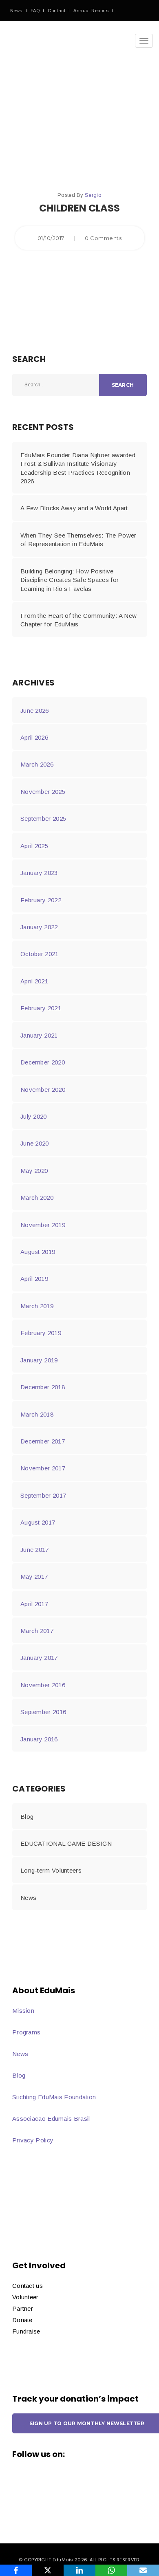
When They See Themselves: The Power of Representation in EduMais (78, 540)
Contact (56, 11)
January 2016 (39, 1739)
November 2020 (43, 1090)
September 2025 (43, 819)
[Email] (143, 2570)
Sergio (93, 195)
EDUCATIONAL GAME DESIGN (66, 1843)
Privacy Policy (33, 2140)
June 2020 (35, 1143)
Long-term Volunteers (51, 1870)
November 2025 (43, 792)
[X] (48, 2570)
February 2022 (41, 900)
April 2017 (34, 1604)
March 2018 (37, 1414)
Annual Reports (91, 11)
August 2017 (38, 1522)
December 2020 (43, 1062)
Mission (23, 2011)
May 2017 (34, 1577)
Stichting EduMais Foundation (54, 2097)
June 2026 (35, 711)
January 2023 (39, 873)
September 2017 (43, 1495)
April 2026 (34, 737)
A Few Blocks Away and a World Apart (74, 508)
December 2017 (43, 1441)
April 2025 (34, 846)
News (16, 11)
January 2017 (39, 1658)
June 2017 (35, 1550)
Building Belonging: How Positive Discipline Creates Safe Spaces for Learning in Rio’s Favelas (70, 580)
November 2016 (43, 1685)
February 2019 (41, 1333)
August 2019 (38, 1252)
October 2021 (40, 954)
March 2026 (37, 764)
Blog (27, 1817)
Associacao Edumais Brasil (51, 2119)
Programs (26, 2032)
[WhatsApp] (111, 2570)
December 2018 (43, 1387)
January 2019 (39, 1360)
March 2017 (37, 1631)
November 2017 (43, 1468)
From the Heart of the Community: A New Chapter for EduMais (78, 620)
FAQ (35, 11)
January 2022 (39, 927)
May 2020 (34, 1171)
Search (123, 385)
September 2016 (43, 1712)
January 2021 (39, 1035)
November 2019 (43, 1225)
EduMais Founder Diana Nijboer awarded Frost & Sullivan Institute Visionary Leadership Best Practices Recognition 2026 (78, 468)
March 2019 (37, 1306)
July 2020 (34, 1116)
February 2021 (41, 1008)
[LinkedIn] (79, 2570)
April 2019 (34, 1279)
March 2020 (37, 1198)
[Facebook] (16, 2570)
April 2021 (34, 981)
